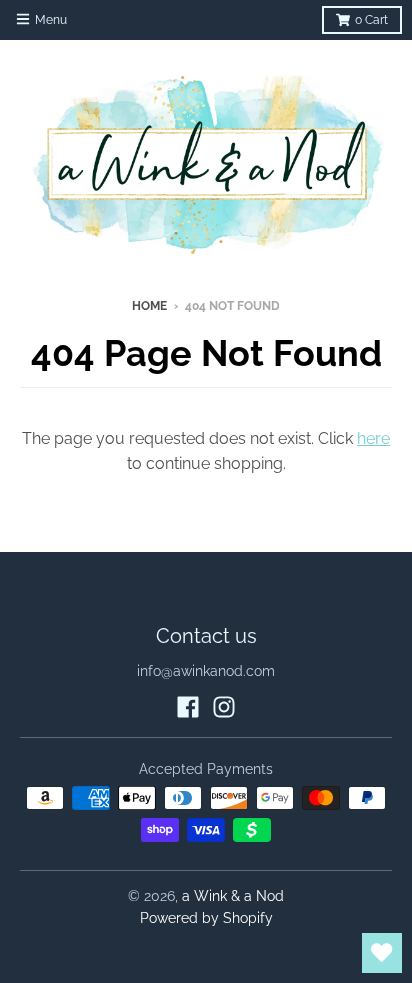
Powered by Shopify (206, 918)
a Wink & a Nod (233, 896)
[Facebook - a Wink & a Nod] (188, 707)
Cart (371, 20)
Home (149, 306)
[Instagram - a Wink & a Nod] (224, 707)
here (373, 438)
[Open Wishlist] (382, 953)
